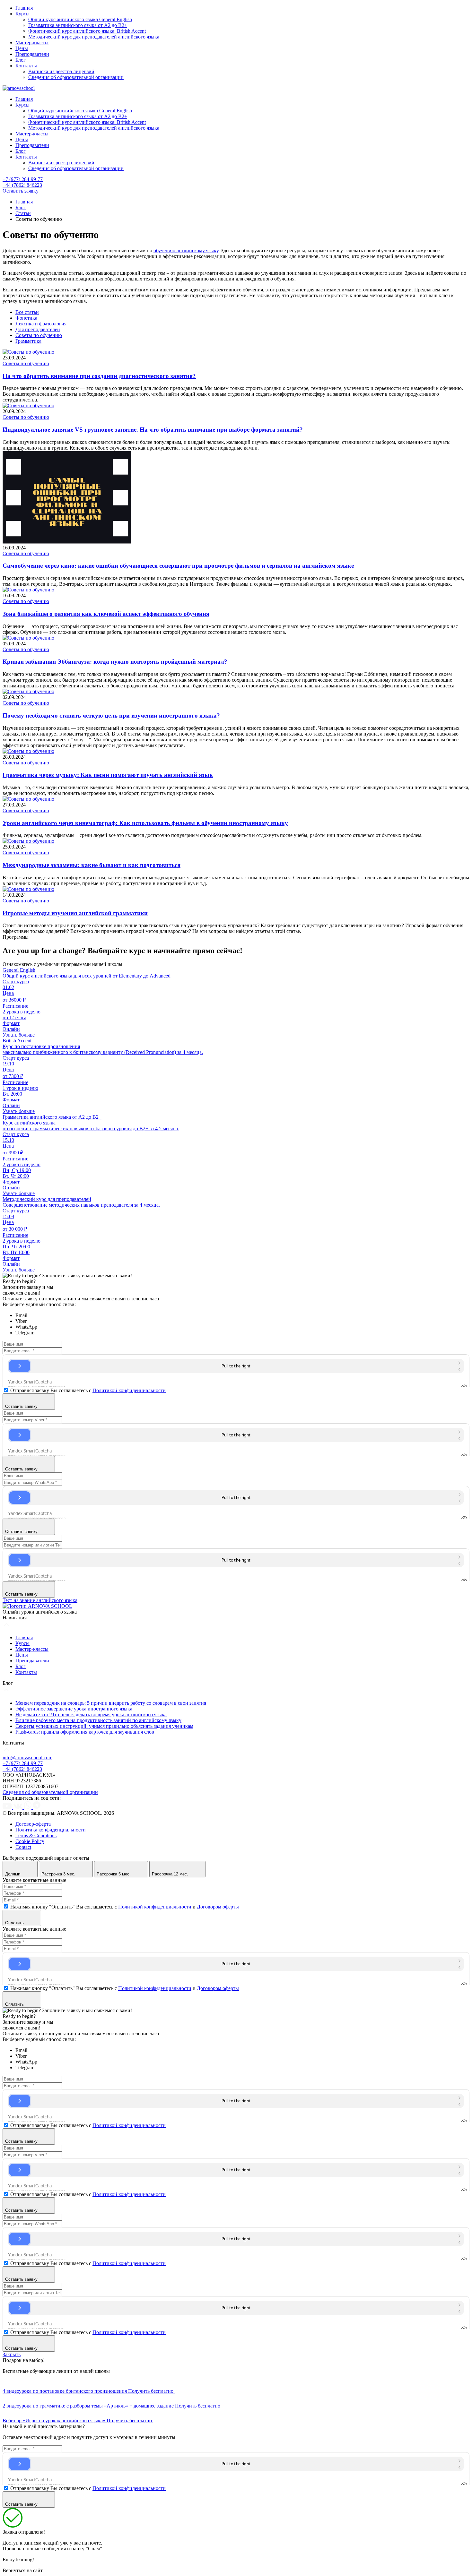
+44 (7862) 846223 (22, 185)
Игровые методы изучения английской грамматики (75, 913)
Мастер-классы (32, 43)
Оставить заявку (21, 191)
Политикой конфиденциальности (129, 1390)
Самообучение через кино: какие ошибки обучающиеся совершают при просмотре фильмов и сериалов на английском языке (178, 566)
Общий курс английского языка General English (80, 19)
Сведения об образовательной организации (76, 77)
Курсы (22, 14)
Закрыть (12, 2354)
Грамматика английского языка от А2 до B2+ (78, 25)
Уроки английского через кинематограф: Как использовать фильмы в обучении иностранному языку (145, 823)
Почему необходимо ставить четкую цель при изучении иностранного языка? (111, 715)
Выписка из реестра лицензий (61, 71)
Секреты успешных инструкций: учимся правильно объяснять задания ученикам (104, 1726)
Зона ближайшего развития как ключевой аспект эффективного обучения (106, 614)
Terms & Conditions (36, 1835)
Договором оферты (218, 1907)
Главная (24, 8)
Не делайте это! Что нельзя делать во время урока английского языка (91, 1714)
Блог (21, 60)
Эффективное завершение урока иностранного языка (74, 1709)
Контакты (26, 66)
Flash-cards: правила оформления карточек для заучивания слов (85, 1732)
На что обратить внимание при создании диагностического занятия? (99, 376)
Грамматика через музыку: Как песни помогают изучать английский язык (108, 775)
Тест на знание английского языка (40, 1600)
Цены (22, 48)
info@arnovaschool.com (27, 1758)
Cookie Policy (30, 1841)
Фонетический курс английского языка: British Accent (87, 31)
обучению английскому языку (186, 250)
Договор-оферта (33, 1824)
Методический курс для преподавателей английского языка (94, 37)
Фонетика (26, 318)
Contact (23, 1847)
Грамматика (28, 341)
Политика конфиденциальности (51, 1830)
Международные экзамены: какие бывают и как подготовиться (92, 865)
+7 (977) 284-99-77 (23, 179)
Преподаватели (32, 54)
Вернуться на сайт (23, 2570)
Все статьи (27, 312)
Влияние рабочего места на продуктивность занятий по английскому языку (98, 1720)
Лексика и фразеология (41, 324)
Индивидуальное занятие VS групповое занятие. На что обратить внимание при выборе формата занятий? (153, 430)
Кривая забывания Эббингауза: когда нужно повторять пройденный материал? (115, 662)
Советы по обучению (39, 335)
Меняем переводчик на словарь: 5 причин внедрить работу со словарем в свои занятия (111, 1703)
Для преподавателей (38, 329)
